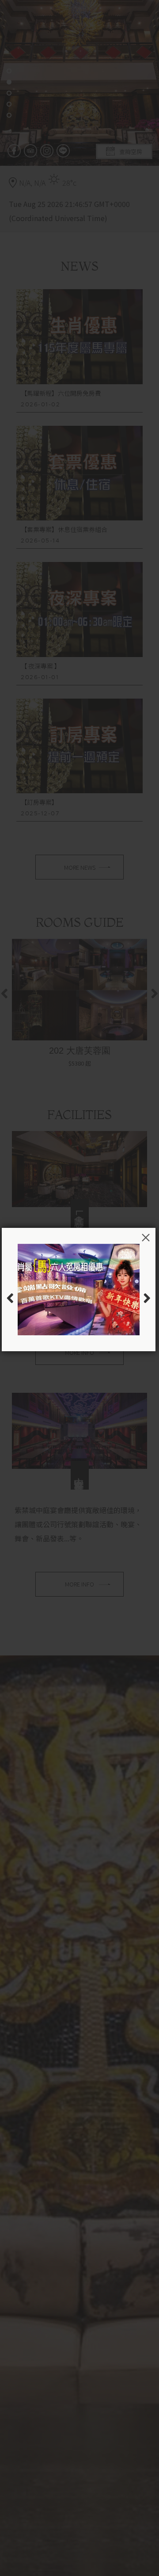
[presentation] (10, 1298)
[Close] (146, 1238)
